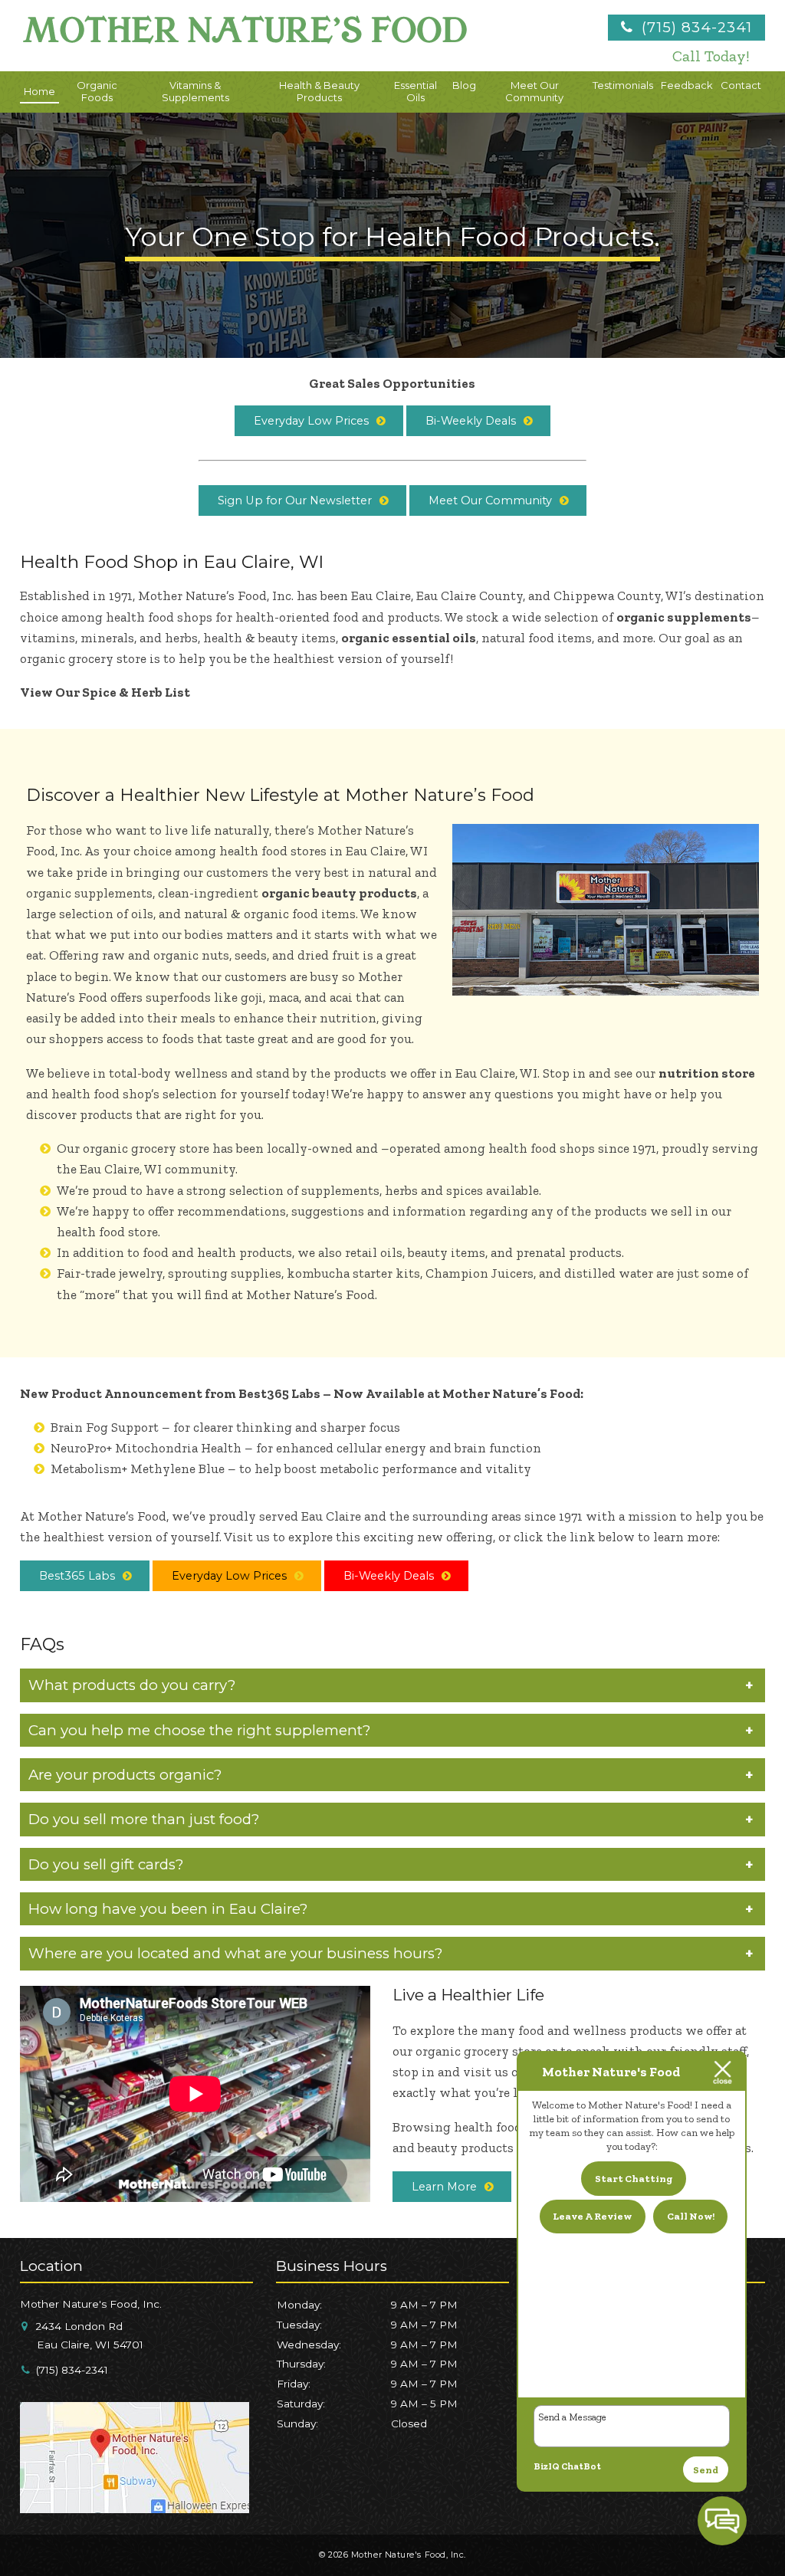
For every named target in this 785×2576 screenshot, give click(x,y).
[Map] (135, 2507)
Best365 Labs (77, 1576)
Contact (741, 85)
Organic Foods (97, 91)
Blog (464, 85)
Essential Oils (415, 91)
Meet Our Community (534, 91)
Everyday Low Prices (311, 421)
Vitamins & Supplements (195, 91)
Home (39, 91)
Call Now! (691, 2216)
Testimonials (623, 85)
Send (706, 2470)
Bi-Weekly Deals (471, 421)
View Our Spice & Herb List (105, 692)
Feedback (687, 85)
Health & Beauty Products (319, 91)
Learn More (444, 2187)
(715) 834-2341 (695, 27)
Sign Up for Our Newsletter (295, 500)
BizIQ (547, 2466)
